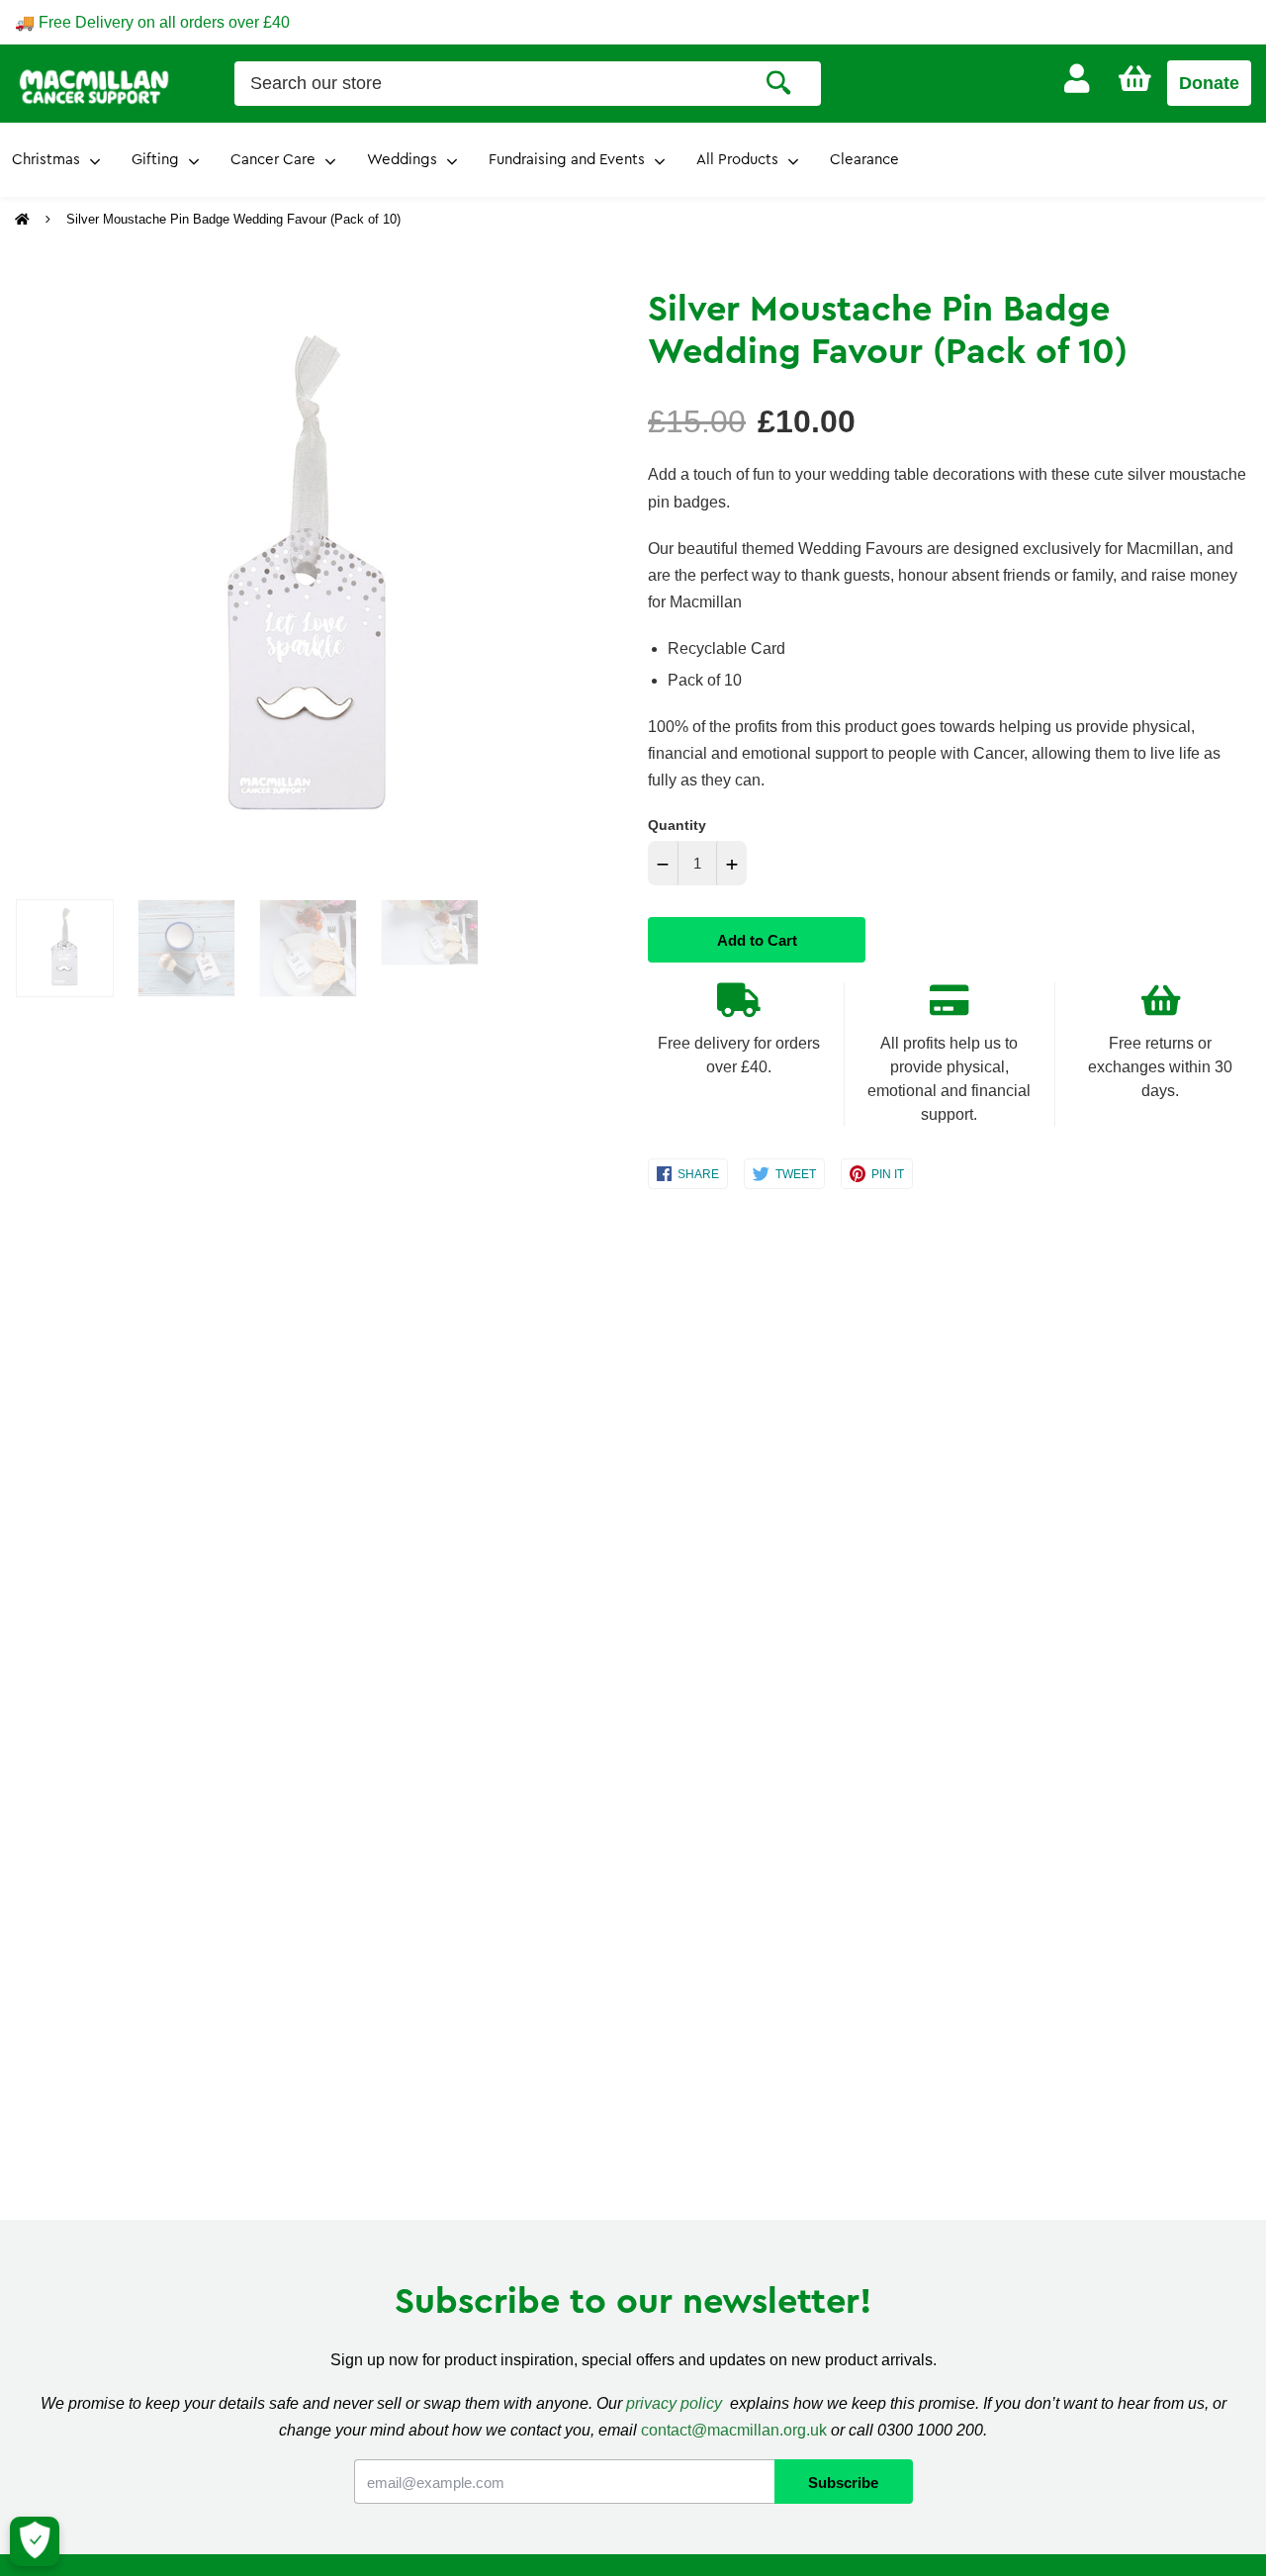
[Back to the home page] (24, 220)
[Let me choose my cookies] (35, 2541)
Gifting (155, 160)
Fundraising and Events (567, 160)
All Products (737, 160)
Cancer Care (273, 160)
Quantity (677, 825)
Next (577, 583)
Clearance (864, 160)
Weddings (402, 160)
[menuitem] (1077, 79)
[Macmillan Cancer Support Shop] (94, 85)
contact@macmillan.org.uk (734, 2430)
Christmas (46, 160)
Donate (1209, 83)
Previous (25, 583)
